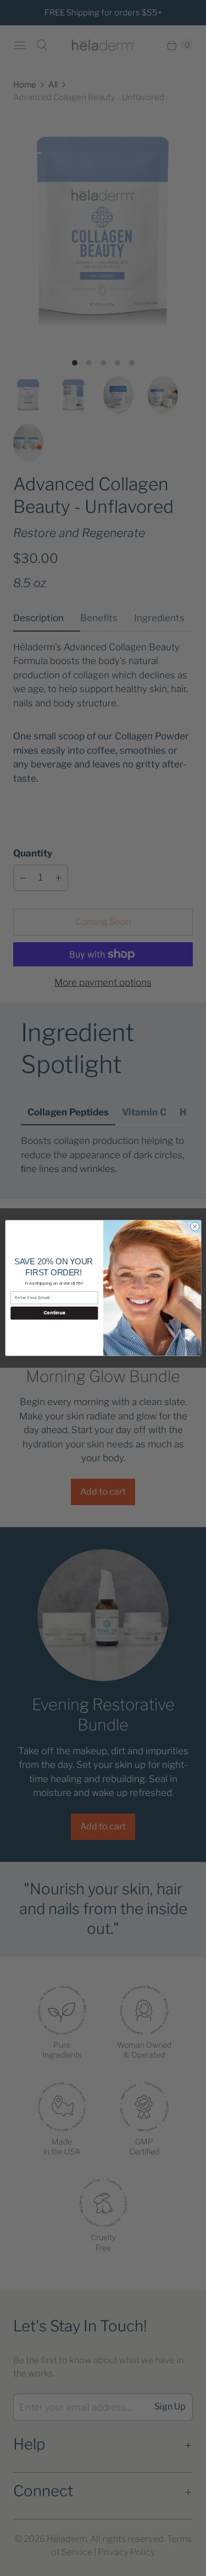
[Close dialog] (194, 1226)
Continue (54, 1313)
